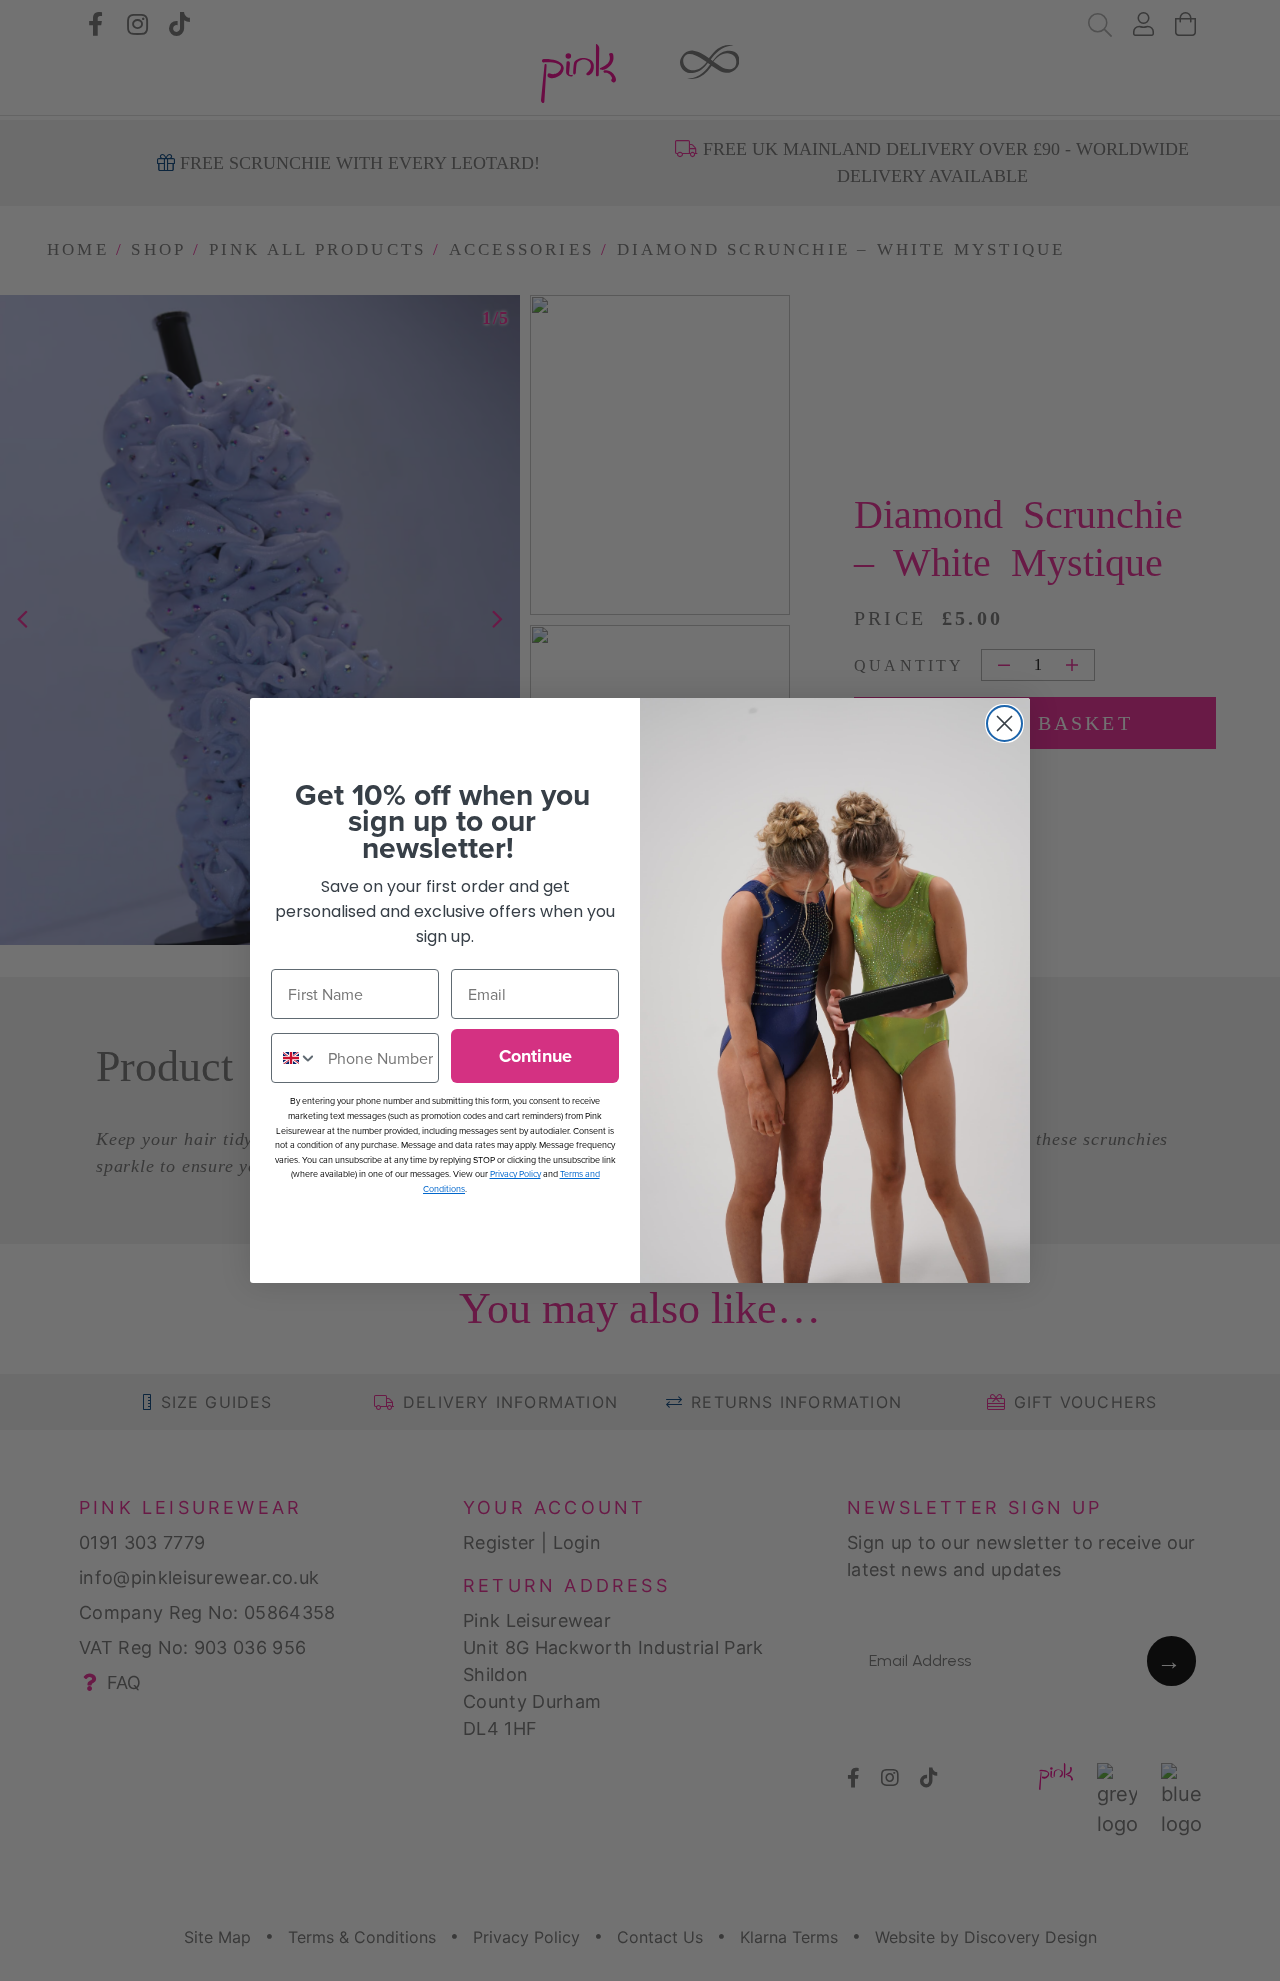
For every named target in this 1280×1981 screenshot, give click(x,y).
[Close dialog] (1004, 723)
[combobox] (295, 1058)
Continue (535, 1056)
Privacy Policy (515, 1174)
